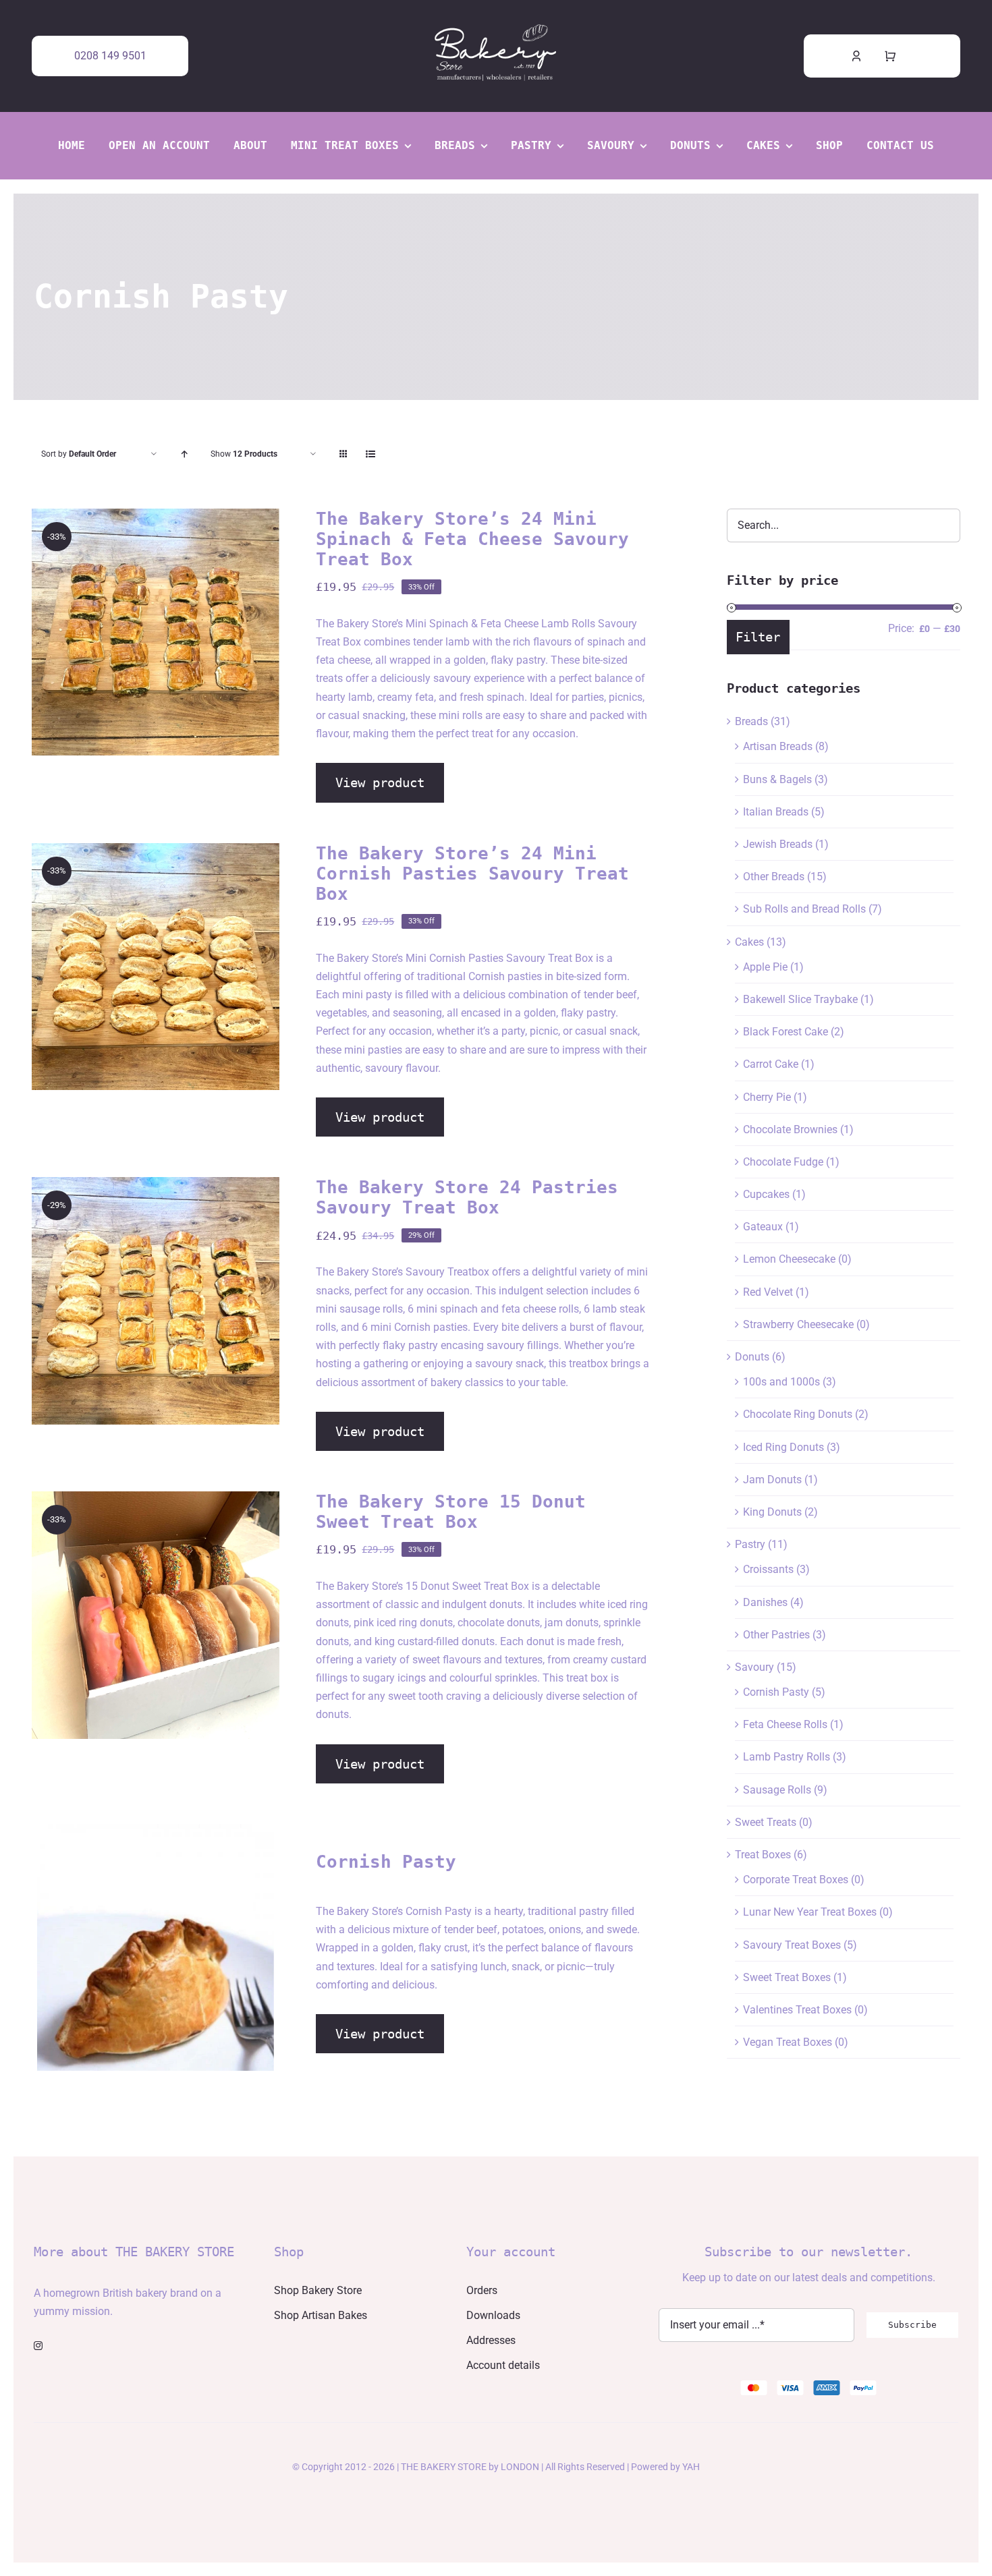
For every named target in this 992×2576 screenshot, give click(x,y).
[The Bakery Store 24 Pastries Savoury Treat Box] (156, 1301)
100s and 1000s (781, 1382)
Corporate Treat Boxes (796, 1880)
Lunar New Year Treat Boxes (810, 1912)
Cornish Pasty (776, 1692)
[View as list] (370, 454)
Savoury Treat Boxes (792, 1945)
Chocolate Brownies (790, 1129)
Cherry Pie (767, 1097)
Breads (751, 721)
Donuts (752, 1357)
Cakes (749, 942)
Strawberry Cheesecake (798, 1324)
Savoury (754, 1667)
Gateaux (763, 1227)
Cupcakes (766, 1194)
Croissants (768, 1569)
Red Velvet (768, 1292)
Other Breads (774, 877)
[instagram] (38, 2346)
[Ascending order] (184, 454)
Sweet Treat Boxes (787, 1977)
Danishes (765, 1602)
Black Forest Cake (786, 1032)
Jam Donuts (772, 1480)
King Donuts (772, 1512)
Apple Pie (765, 967)
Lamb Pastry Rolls (787, 1757)
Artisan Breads (778, 746)
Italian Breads (776, 812)
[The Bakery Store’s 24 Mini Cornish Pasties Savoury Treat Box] (156, 967)
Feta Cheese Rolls (785, 1724)
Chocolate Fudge (783, 1162)
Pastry (750, 1544)
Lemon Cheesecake (789, 1259)
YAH (691, 2467)
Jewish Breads (778, 844)
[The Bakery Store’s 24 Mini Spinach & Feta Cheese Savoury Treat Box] (156, 632)
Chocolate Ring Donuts (798, 1414)
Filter (758, 637)
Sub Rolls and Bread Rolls (804, 909)
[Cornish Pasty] (156, 1948)
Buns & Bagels (777, 779)
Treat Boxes (763, 1855)
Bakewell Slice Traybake (800, 999)
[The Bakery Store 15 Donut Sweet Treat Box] (156, 1615)
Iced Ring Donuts (783, 1447)
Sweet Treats (766, 1822)
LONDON (520, 2467)
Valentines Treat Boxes (797, 2010)
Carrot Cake (771, 1064)
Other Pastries (776, 1635)
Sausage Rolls (777, 1790)
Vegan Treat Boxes (788, 2042)
